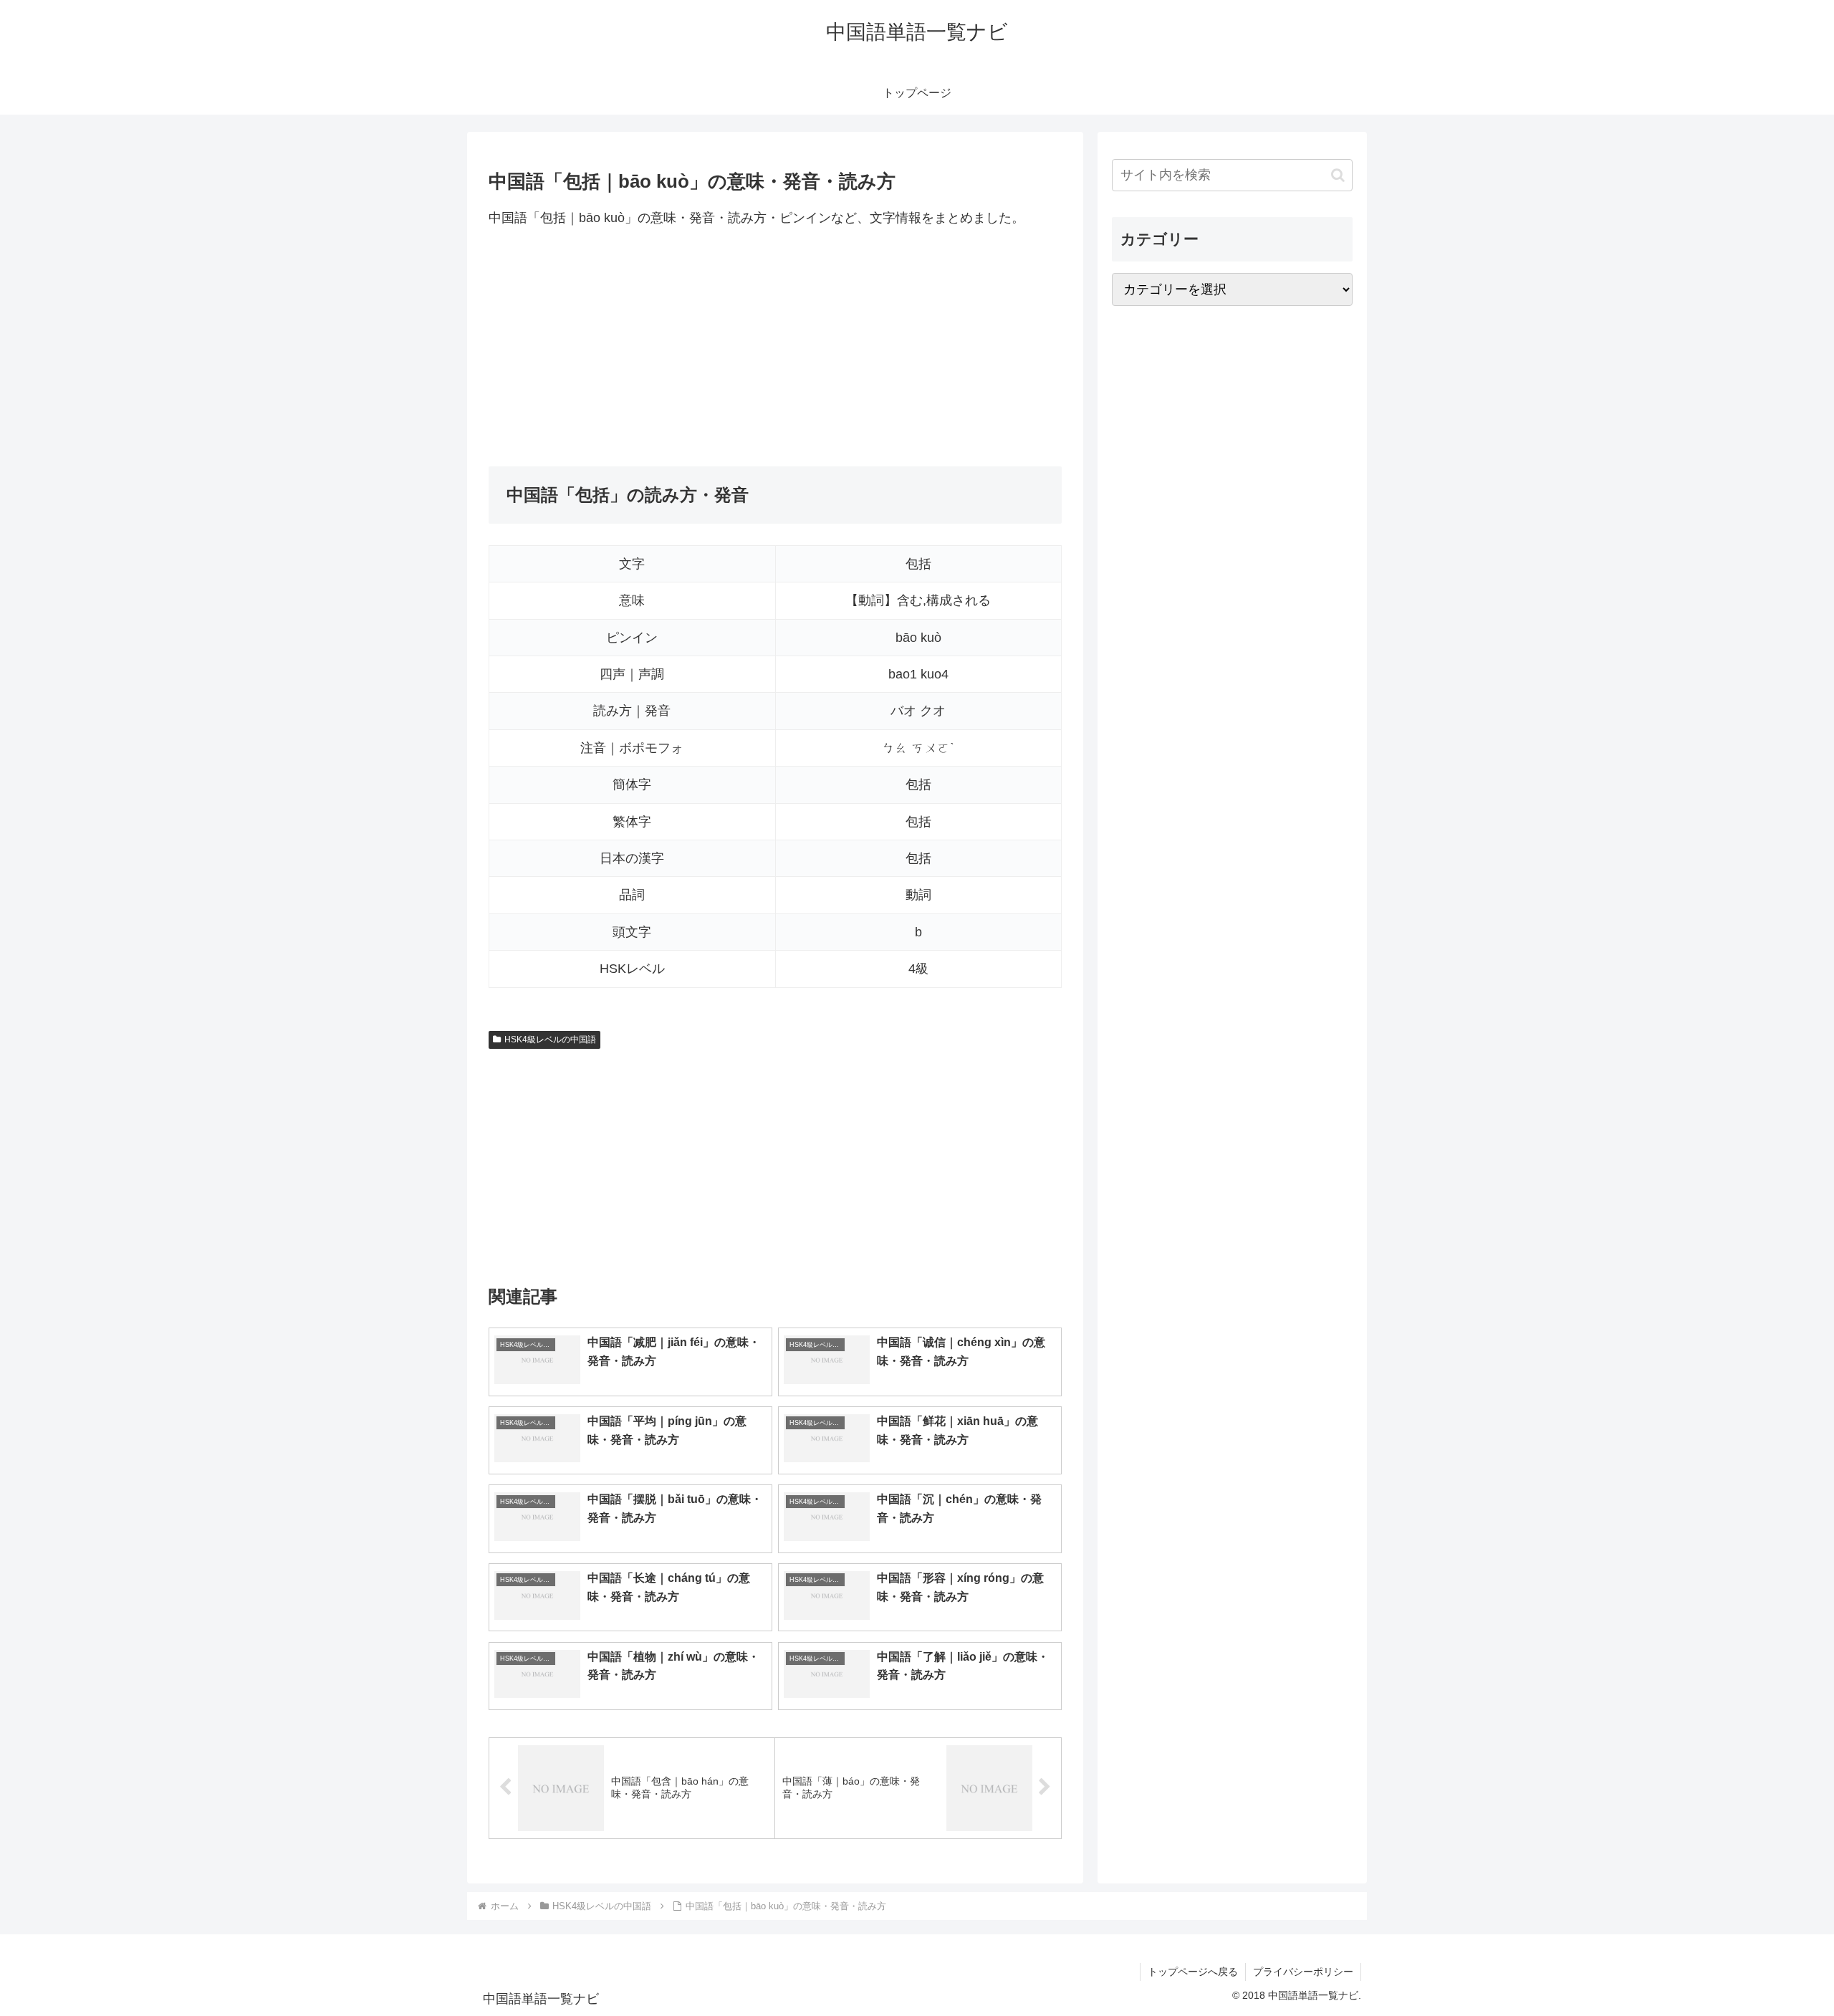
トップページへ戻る (1193, 1972)
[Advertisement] (775, 347)
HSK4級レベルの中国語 (550, 1040)
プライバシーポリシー (1303, 1972)
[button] (1338, 175)
